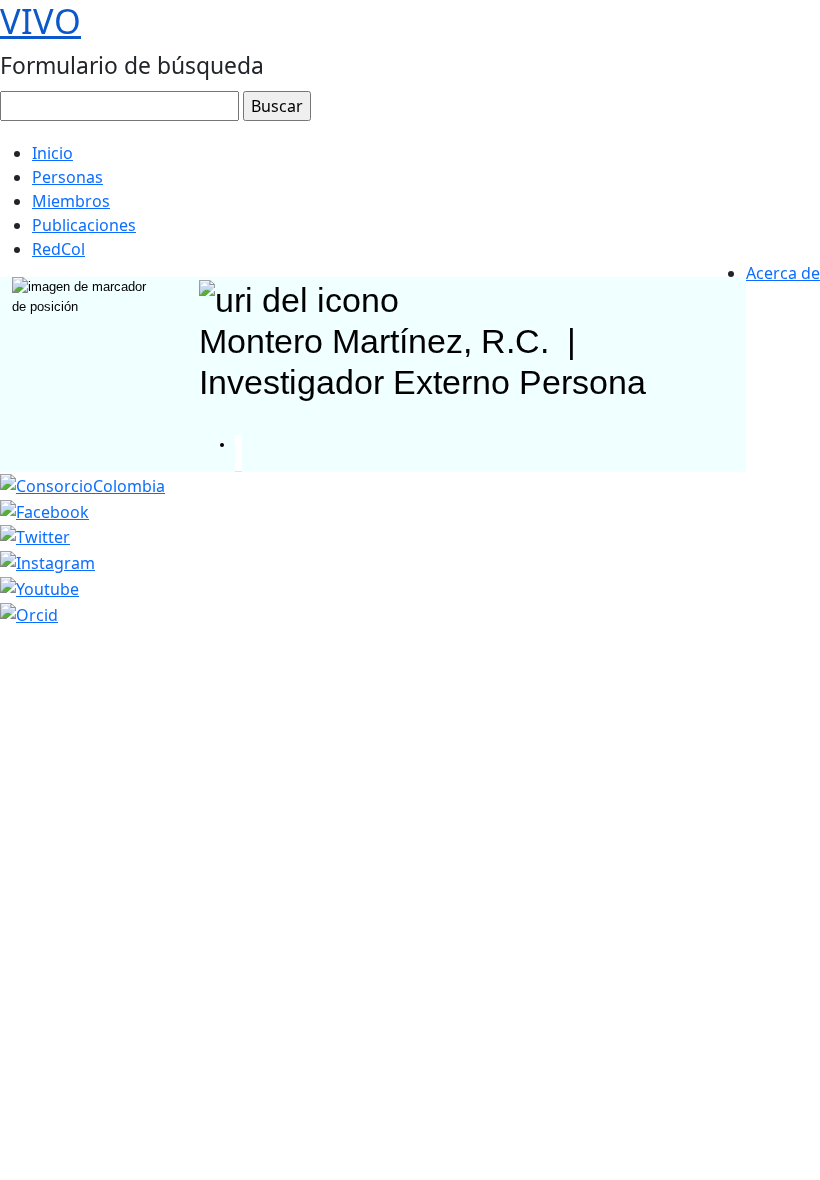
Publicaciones (84, 225)
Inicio (52, 153)
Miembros (71, 201)
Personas (67, 177)
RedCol (58, 249)
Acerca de (783, 273)
